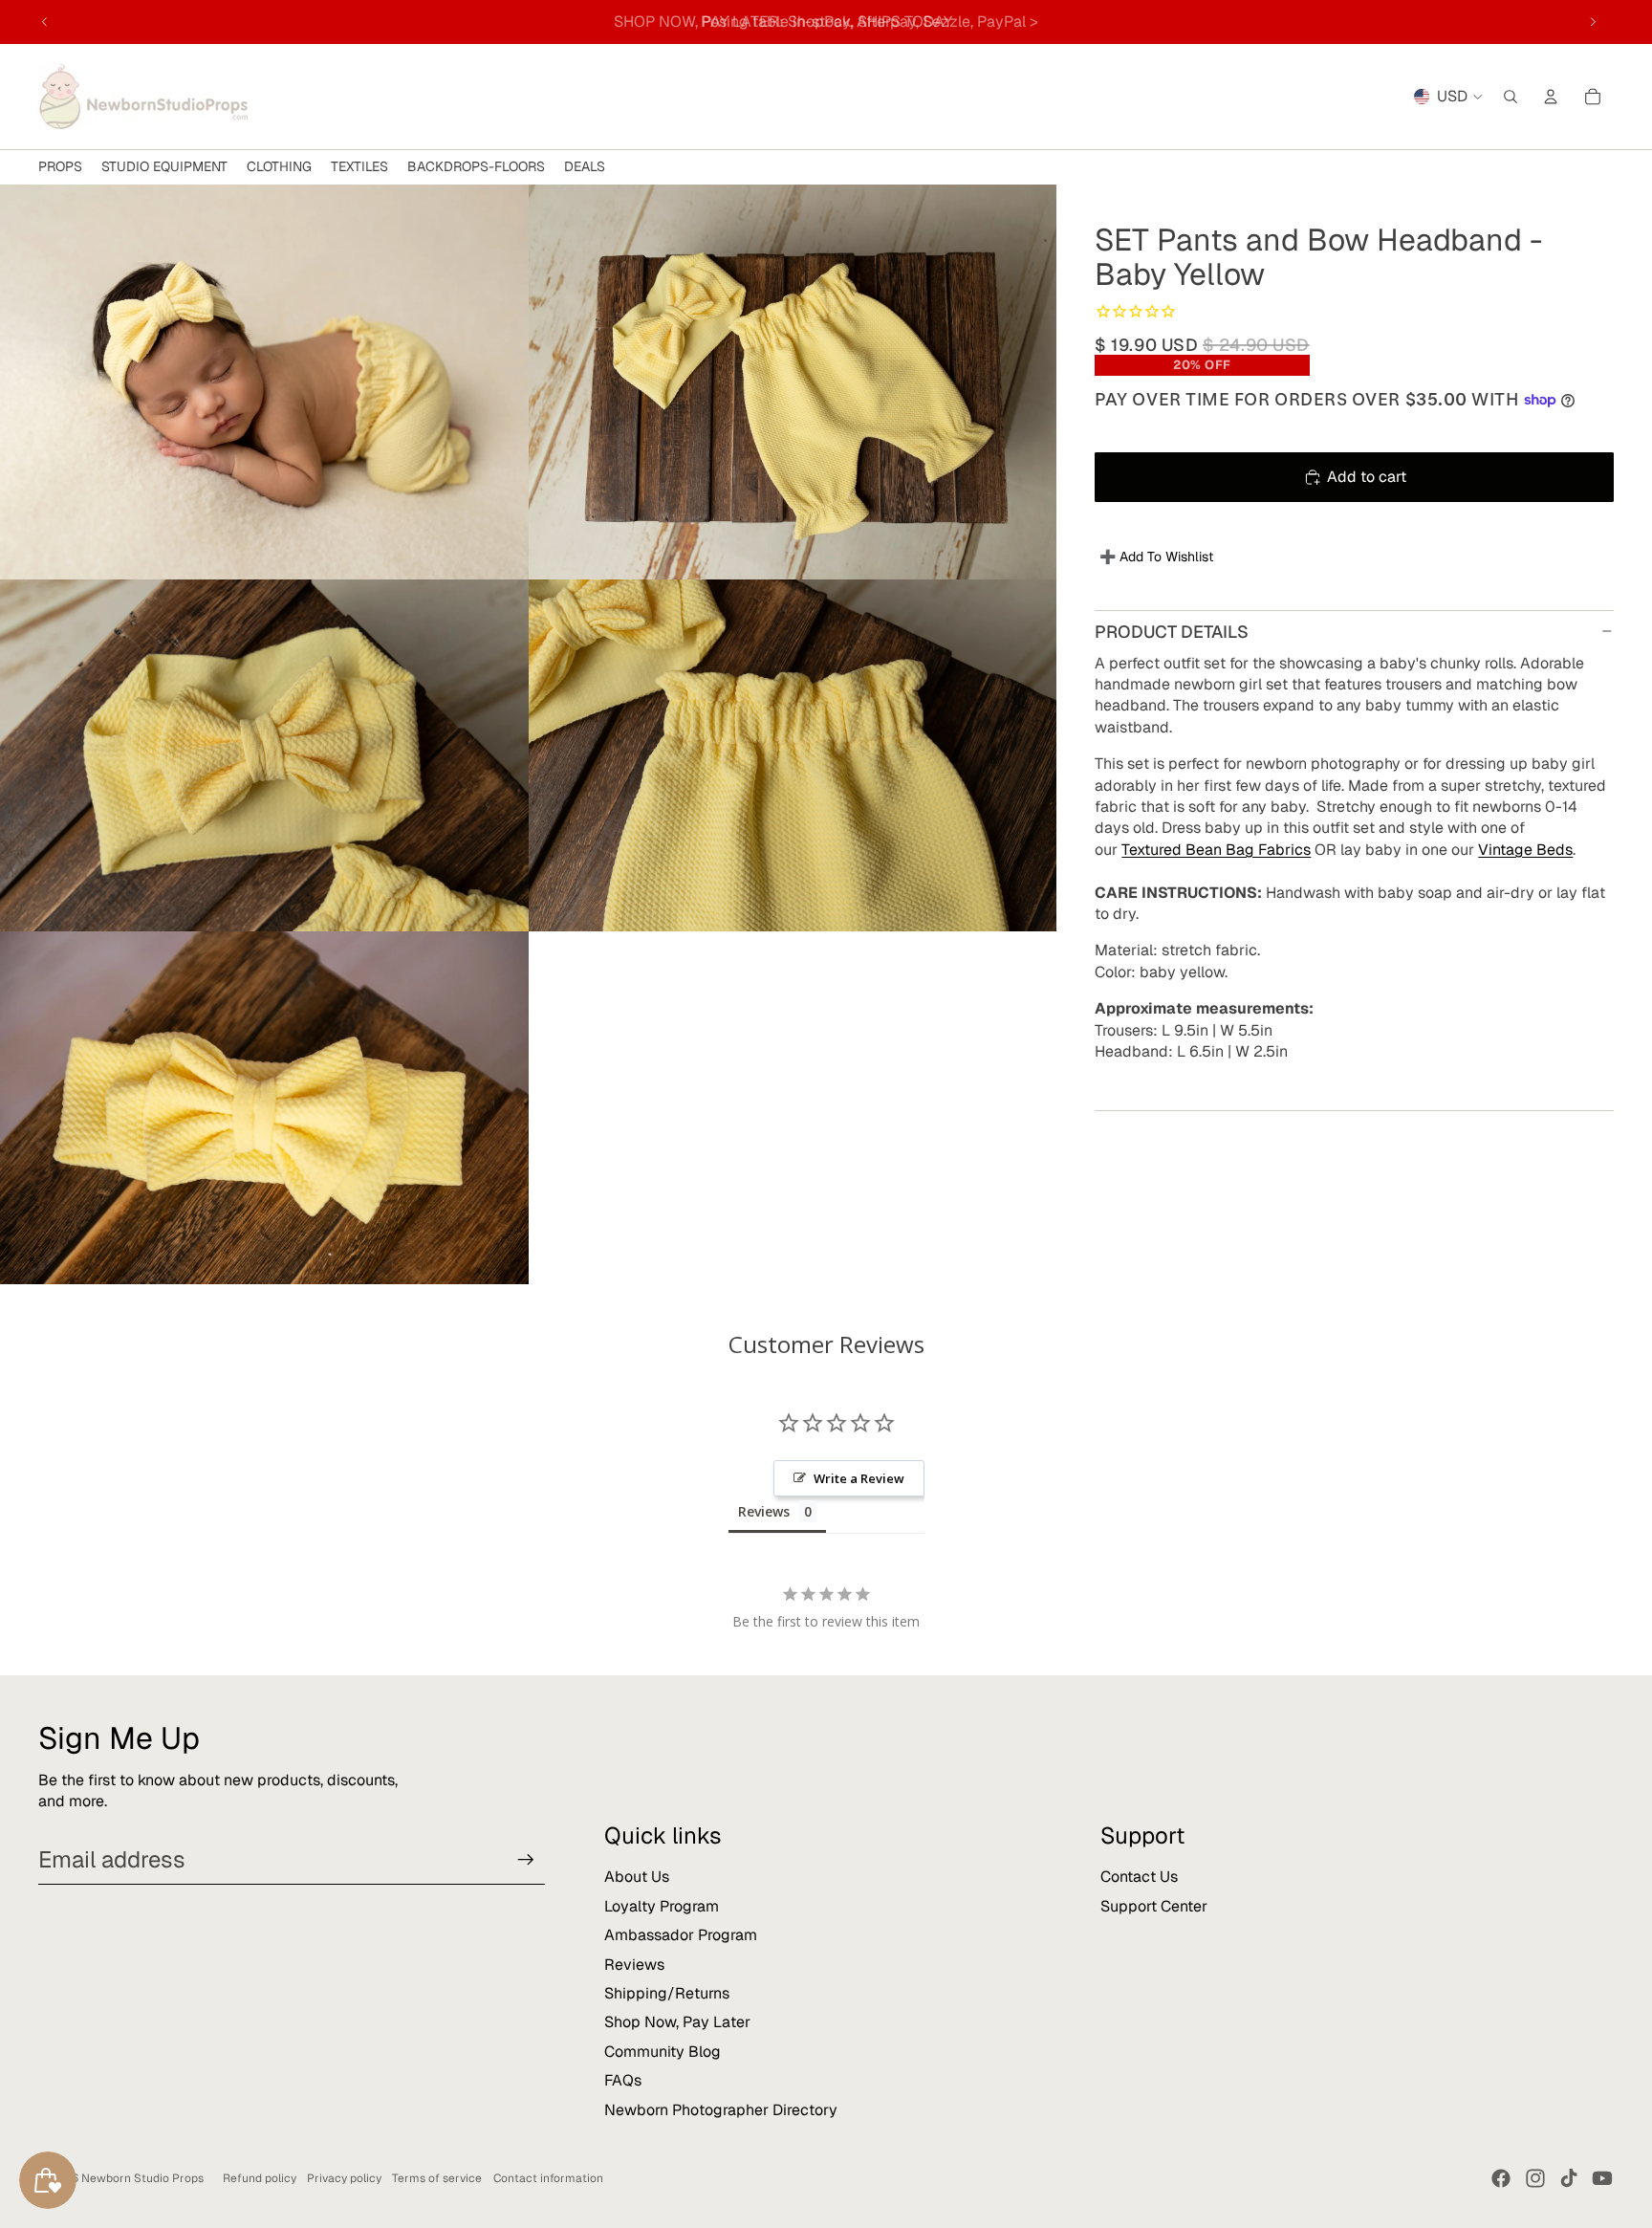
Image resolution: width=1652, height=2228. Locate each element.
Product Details (1172, 631)
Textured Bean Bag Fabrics (1216, 849)
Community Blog (663, 2052)
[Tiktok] (1569, 2178)
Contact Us (1139, 1877)
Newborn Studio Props (142, 2178)
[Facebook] (1501, 2178)
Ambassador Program (681, 1935)
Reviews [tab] (764, 1511)
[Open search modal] (1511, 97)
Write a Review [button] (859, 1478)
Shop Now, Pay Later (677, 2022)
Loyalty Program (662, 1906)
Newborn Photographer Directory (721, 2110)
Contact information (548, 2178)
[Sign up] (526, 1860)
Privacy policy (344, 2178)
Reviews (634, 1965)
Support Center (1154, 1906)
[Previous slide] (45, 22)
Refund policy (260, 2178)
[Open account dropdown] (1551, 97)
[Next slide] (1593, 22)
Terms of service (437, 2178)
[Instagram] (1535, 2178)
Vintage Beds (1525, 849)
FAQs (623, 2080)
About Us (637, 1877)
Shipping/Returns (667, 1993)
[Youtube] (1602, 2178)
